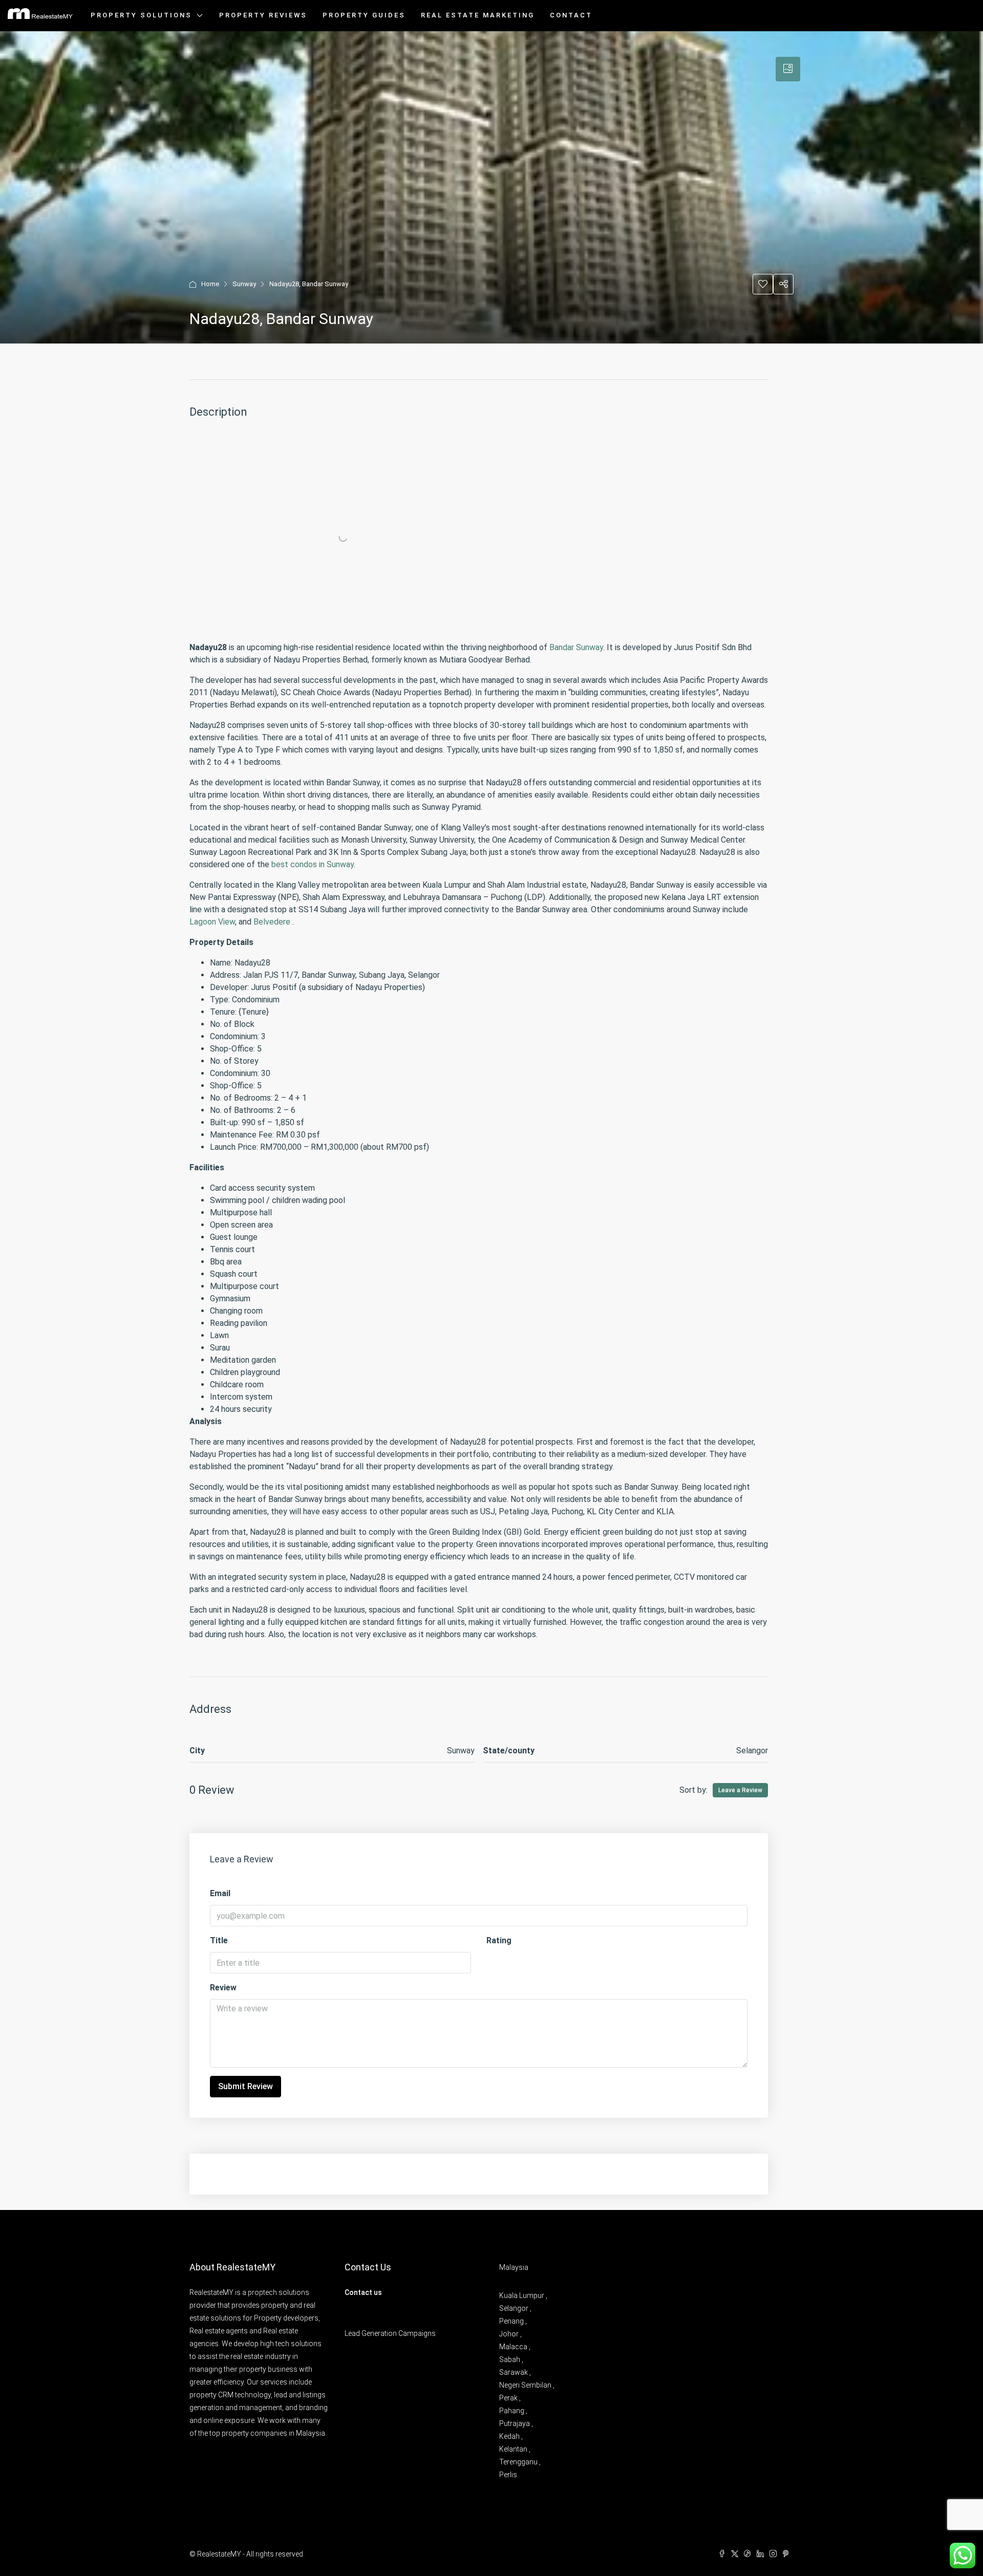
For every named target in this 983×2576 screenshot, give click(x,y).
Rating (499, 1940)
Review (223, 1988)
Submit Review (245, 2086)
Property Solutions (141, 15)
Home (210, 284)
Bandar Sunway (576, 647)
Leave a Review (740, 1790)
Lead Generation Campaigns (390, 2333)
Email (220, 1893)
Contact (571, 15)
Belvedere (272, 922)
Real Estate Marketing (478, 15)
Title (219, 1940)
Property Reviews (263, 15)
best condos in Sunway (313, 864)
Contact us (363, 2292)
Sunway (244, 284)
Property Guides (364, 15)
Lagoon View (212, 922)
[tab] (788, 69)
